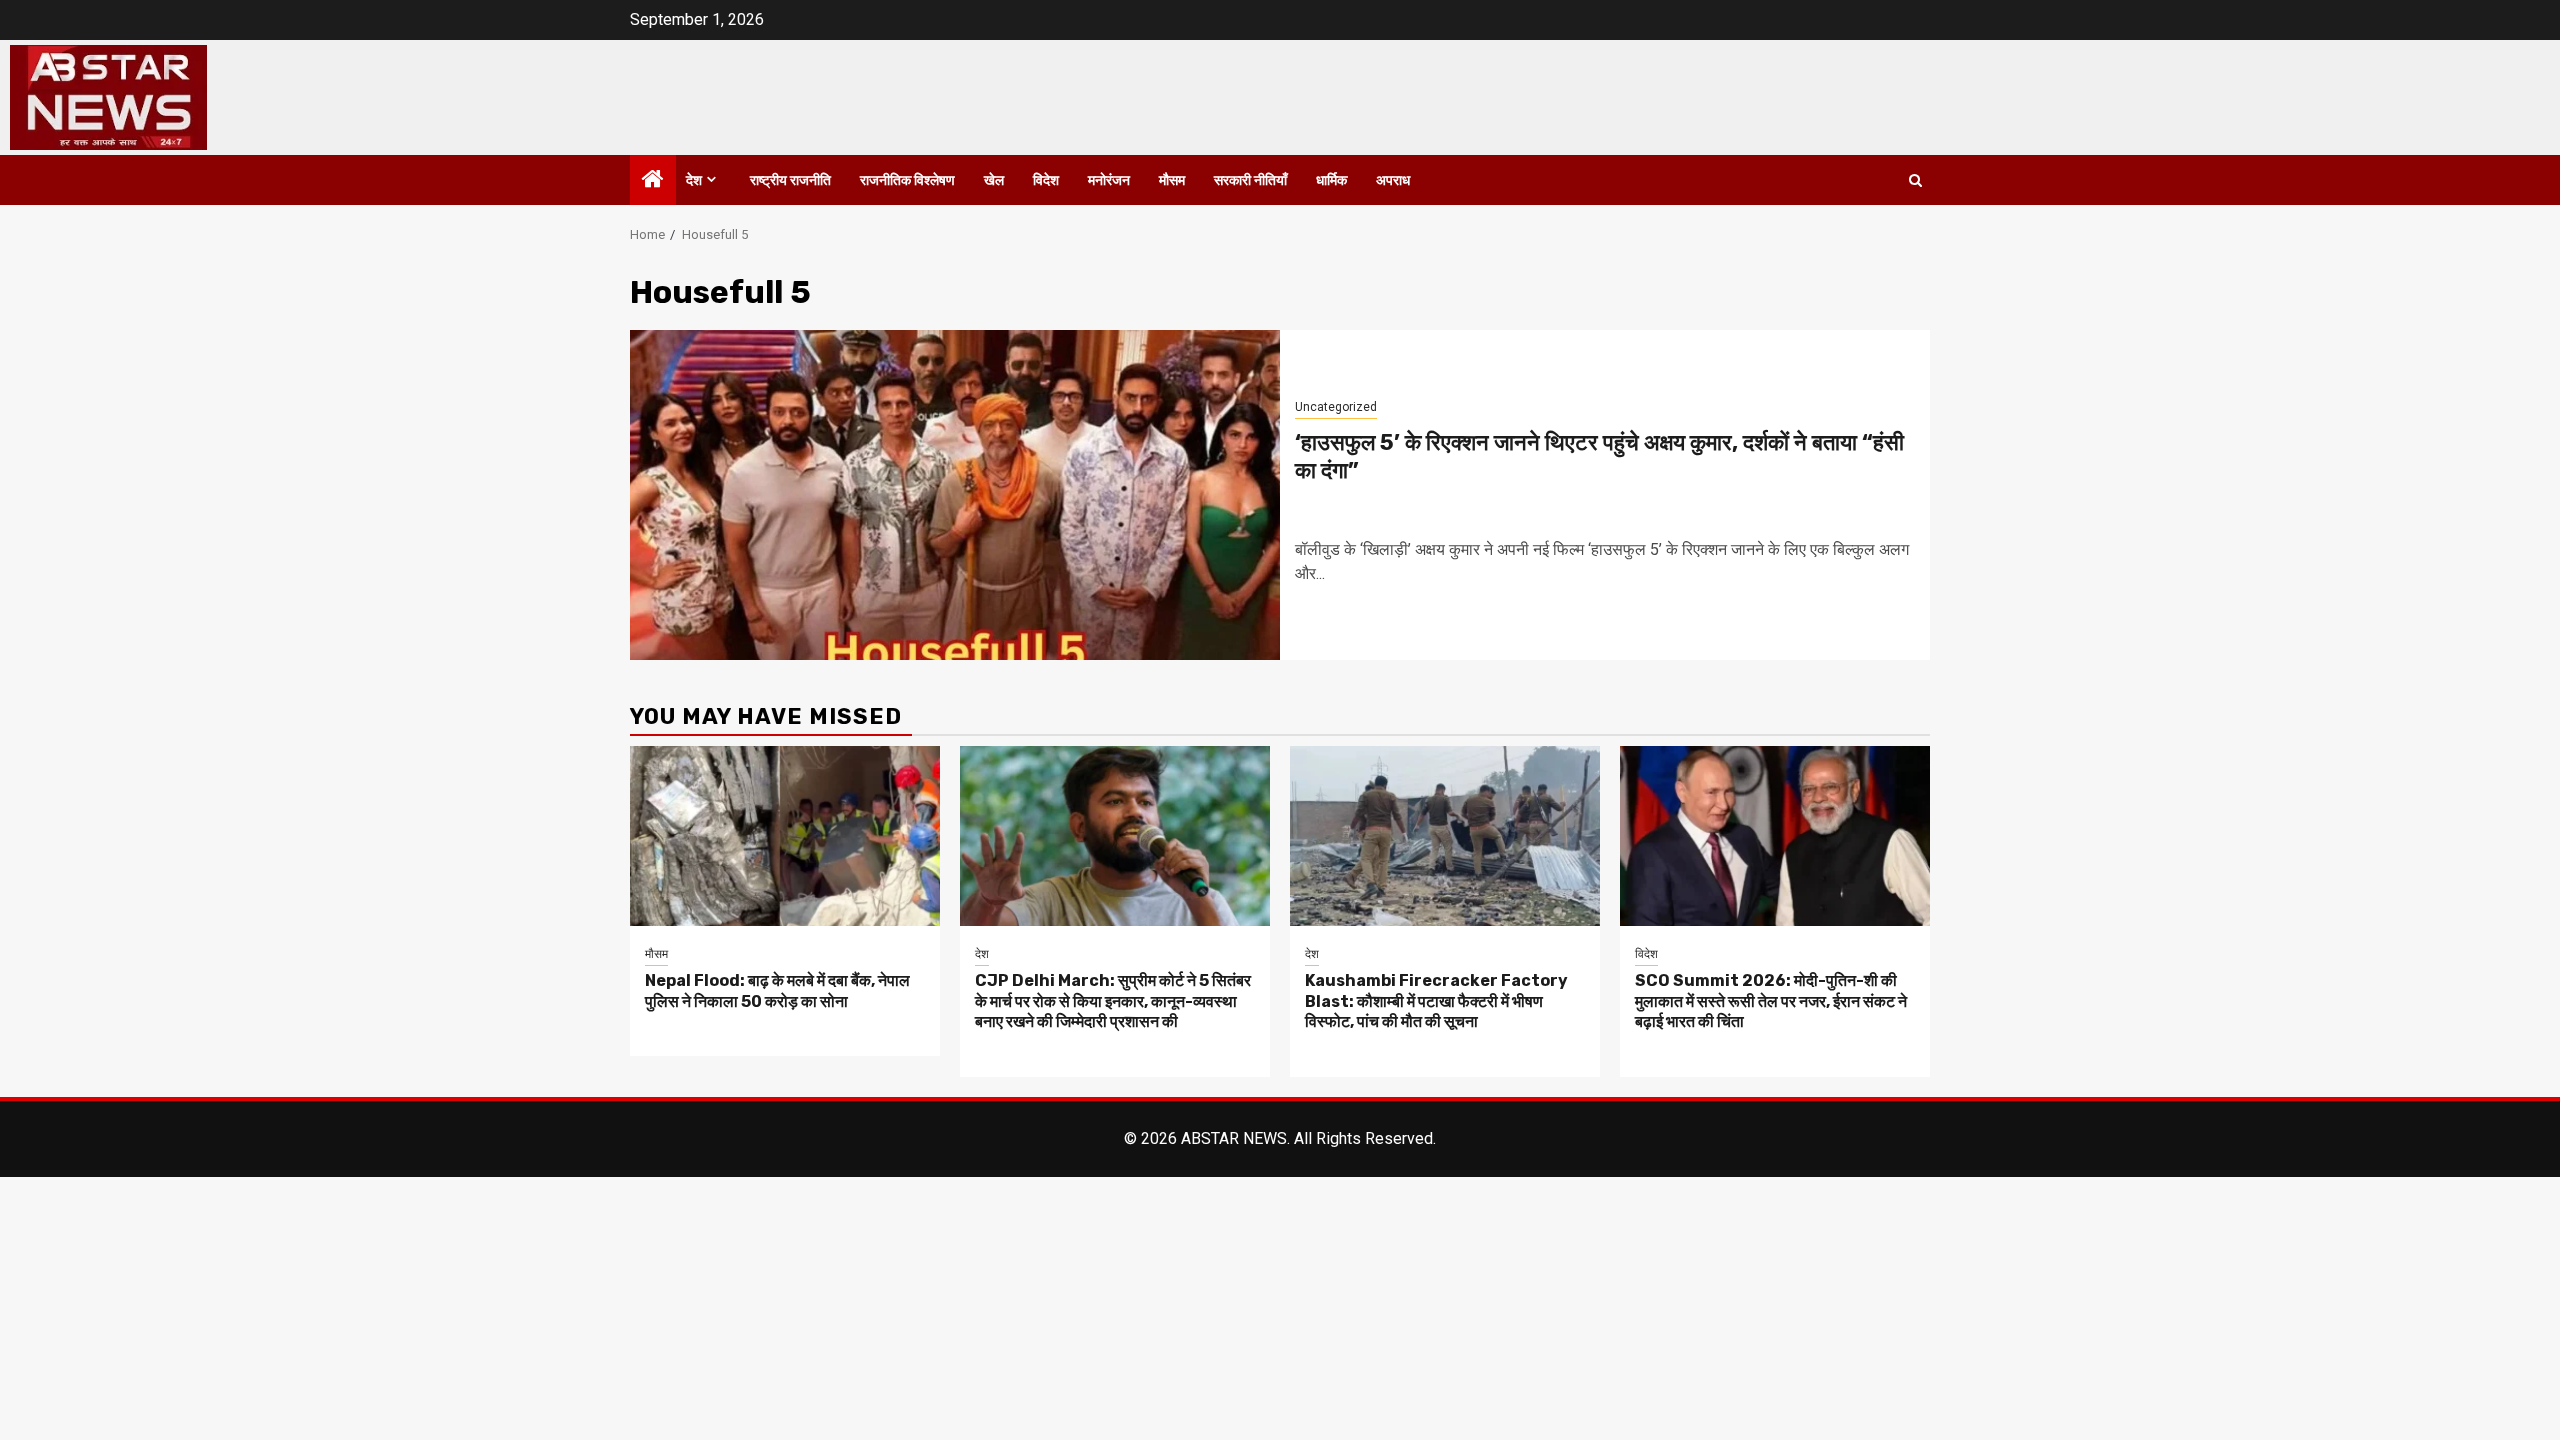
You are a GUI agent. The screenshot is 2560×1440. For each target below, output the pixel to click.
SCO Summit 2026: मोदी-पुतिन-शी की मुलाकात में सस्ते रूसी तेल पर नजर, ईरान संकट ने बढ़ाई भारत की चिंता (1771, 1001)
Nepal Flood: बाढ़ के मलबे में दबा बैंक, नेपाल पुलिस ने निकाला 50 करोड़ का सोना (777, 991)
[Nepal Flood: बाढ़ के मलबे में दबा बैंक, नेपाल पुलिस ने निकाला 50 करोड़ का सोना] (785, 836)
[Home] (653, 181)
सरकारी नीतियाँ (1250, 180)
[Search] (1915, 180)
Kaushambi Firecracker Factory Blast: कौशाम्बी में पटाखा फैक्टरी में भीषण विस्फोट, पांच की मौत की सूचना (1436, 1001)
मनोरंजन (1109, 180)
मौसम (1172, 180)
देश (694, 180)
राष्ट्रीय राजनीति (790, 180)
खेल (994, 180)
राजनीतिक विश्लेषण (907, 180)
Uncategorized (1336, 407)
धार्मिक (1331, 180)
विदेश (1046, 180)
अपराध (1393, 180)
